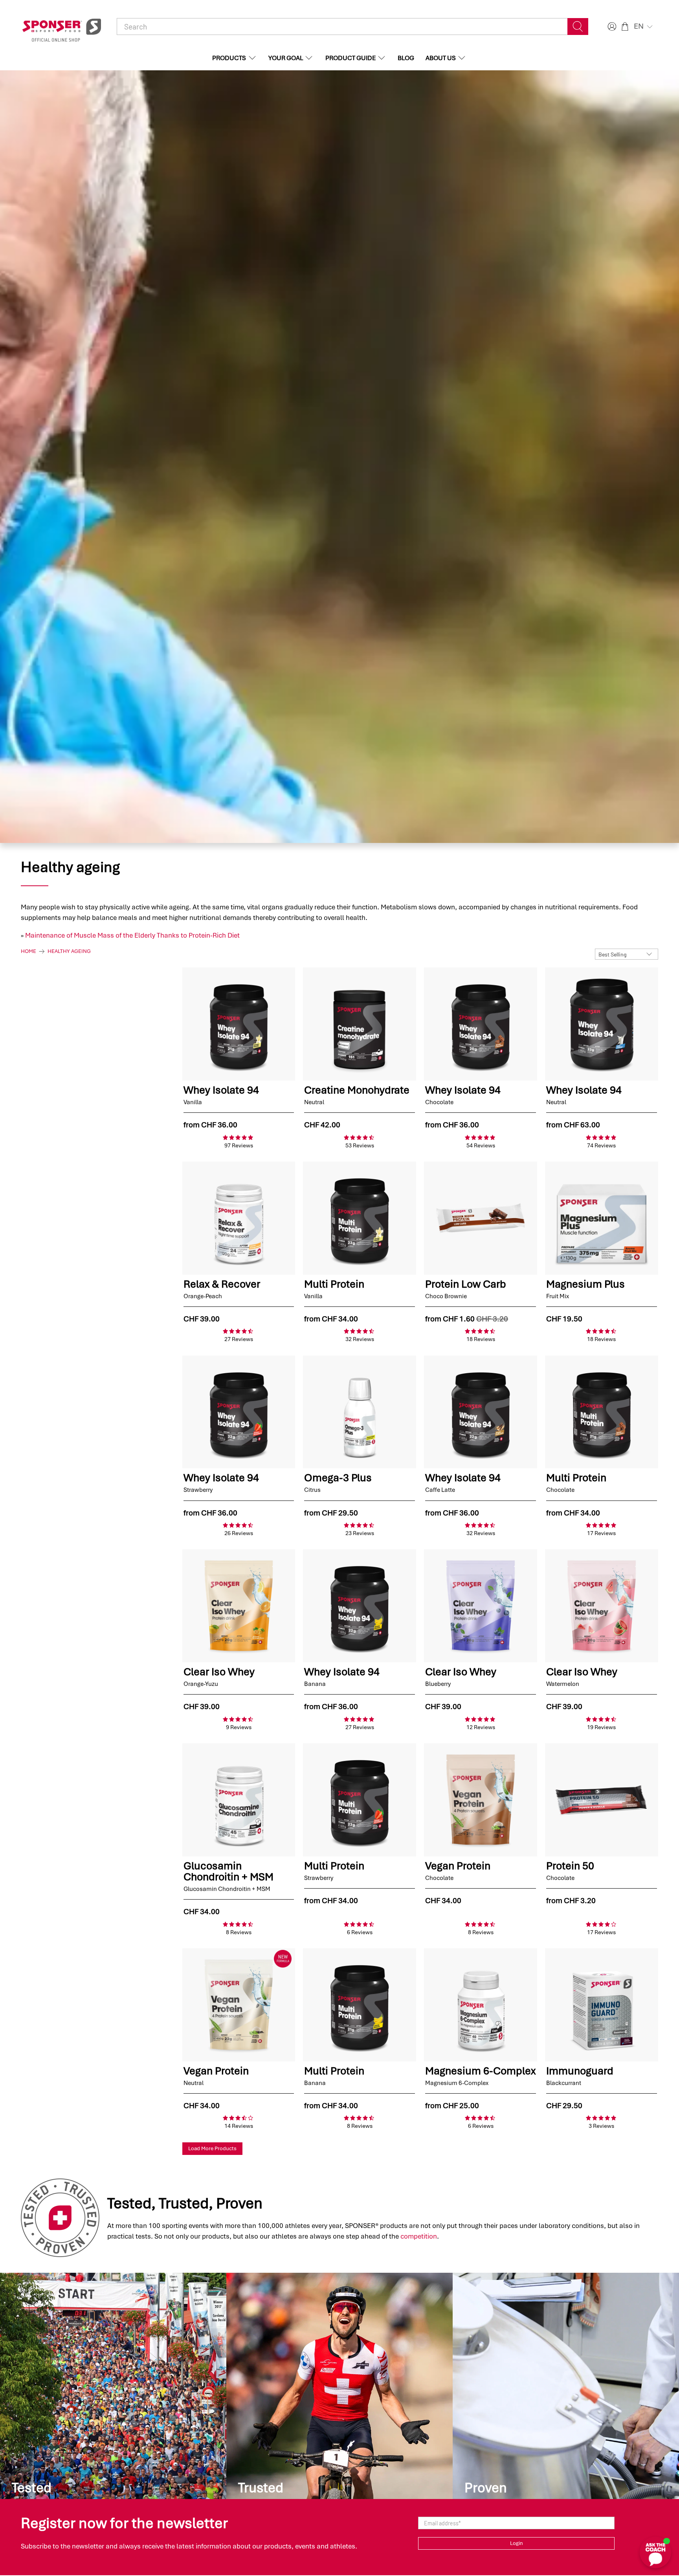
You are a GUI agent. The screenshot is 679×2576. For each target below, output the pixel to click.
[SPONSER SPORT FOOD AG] (62, 27)
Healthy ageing (69, 951)
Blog (406, 58)
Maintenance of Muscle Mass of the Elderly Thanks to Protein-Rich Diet (132, 935)
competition (419, 2236)
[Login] (611, 27)
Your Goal (286, 58)
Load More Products (212, 2148)
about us (441, 58)
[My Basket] (625, 27)
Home (28, 951)
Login (517, 2543)
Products (229, 58)
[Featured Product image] (239, 1024)
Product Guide (351, 58)
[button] (644, 26)
